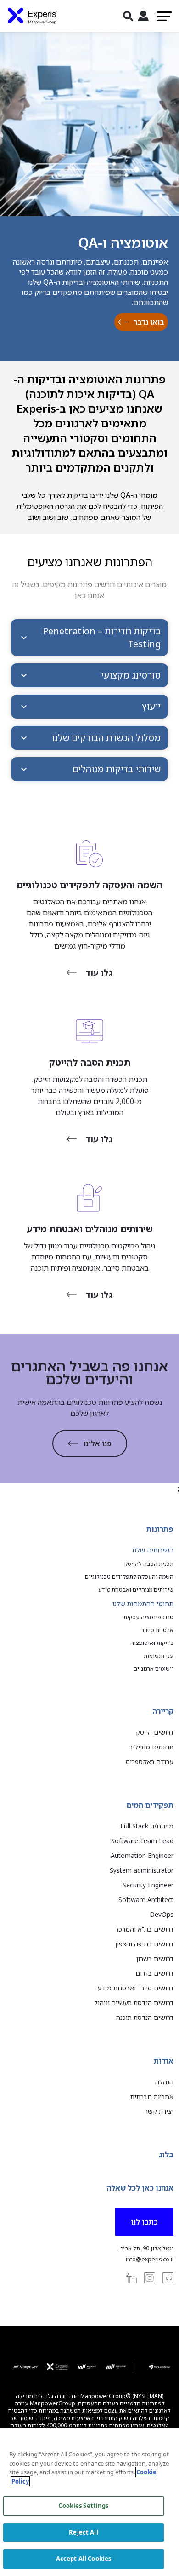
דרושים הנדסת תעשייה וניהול (134, 2003)
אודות (164, 2061)
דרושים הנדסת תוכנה (145, 2017)
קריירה (163, 1711)
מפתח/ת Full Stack (147, 1826)
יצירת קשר (159, 2111)
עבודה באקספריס (150, 1762)
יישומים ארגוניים (154, 1669)
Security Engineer (148, 1885)
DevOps (162, 1914)
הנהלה (164, 2082)
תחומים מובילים (151, 1747)
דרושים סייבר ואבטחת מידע (136, 1988)
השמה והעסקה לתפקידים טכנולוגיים (129, 1577)
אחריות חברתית (152, 2096)
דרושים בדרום (154, 1973)
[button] (89, 638)
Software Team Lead (142, 1841)
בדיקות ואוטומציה (152, 1643)
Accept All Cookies (84, 2559)
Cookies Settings (83, 2506)
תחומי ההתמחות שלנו (143, 1603)
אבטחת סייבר (157, 1630)
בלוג (166, 2155)
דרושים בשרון (155, 1958)
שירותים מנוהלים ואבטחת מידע (136, 1590)
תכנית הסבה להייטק (149, 1564)
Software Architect (146, 1900)
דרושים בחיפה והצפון (144, 1944)
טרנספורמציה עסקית (148, 1617)
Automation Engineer (142, 1855)
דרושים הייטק (155, 1732)
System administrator (142, 1870)
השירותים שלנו (153, 1550)
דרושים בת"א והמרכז (145, 1929)
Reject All (83, 2532)
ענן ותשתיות (159, 1656)
